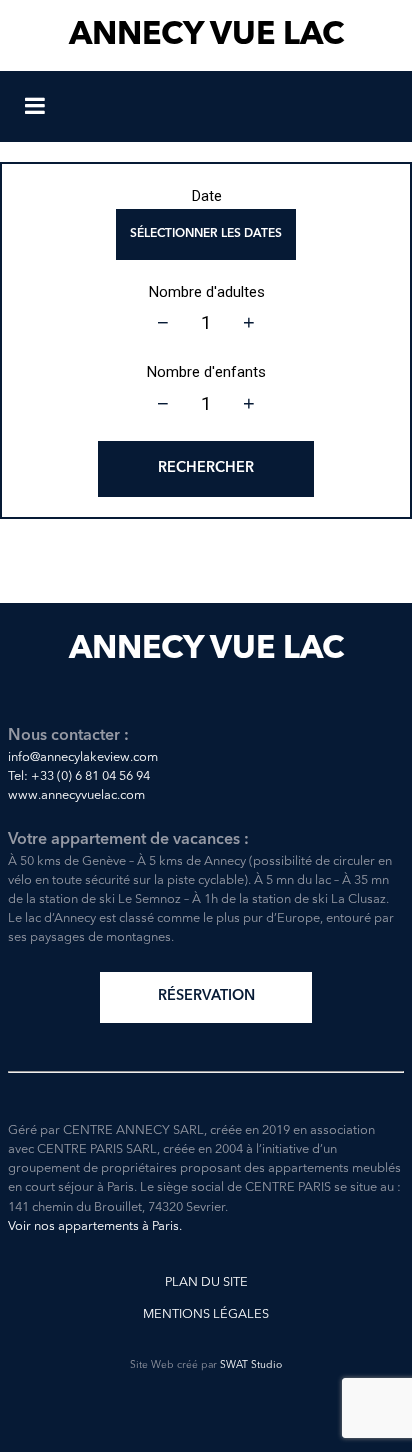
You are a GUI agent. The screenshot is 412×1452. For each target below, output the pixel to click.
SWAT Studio (251, 1365)
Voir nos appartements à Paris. (95, 1226)
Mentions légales (206, 1314)
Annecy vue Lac (206, 36)
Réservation (206, 996)
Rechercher (206, 468)
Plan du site (206, 1282)
